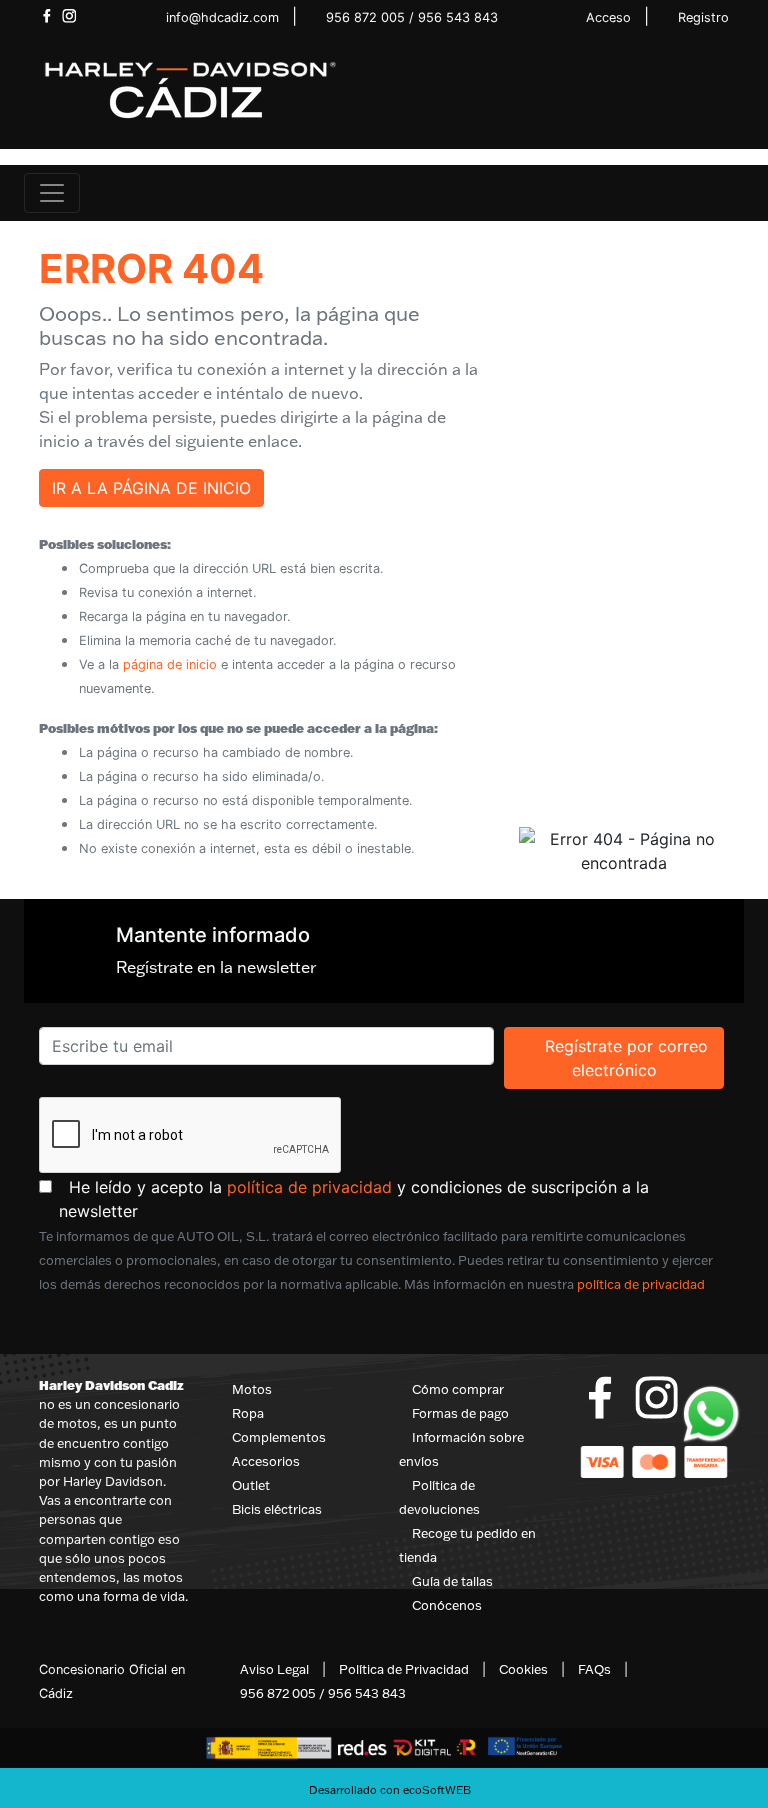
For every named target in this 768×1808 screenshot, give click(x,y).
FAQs (594, 1669)
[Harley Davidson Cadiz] (189, 89)
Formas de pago (460, 1413)
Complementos (279, 1437)
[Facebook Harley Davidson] (46, 16)
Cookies (523, 1669)
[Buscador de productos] (704, 193)
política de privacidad (309, 1187)
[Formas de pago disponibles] (654, 1460)
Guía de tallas (452, 1581)
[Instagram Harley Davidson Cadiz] (69, 16)
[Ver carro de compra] (736, 193)
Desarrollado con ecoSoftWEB (388, 1790)
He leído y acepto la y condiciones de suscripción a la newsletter (394, 1198)
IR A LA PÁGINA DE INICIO (151, 488)
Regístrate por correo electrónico (634, 1057)
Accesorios (266, 1461)
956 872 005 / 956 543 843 (412, 17)
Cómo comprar (458, 1389)
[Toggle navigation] (52, 193)
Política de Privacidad (404, 1669)
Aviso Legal (274, 1669)
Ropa (248, 1413)
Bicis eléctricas (277, 1509)
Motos (252, 1389)
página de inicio (170, 664)
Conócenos (447, 1605)
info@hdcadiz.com (222, 17)
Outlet (251, 1485)
